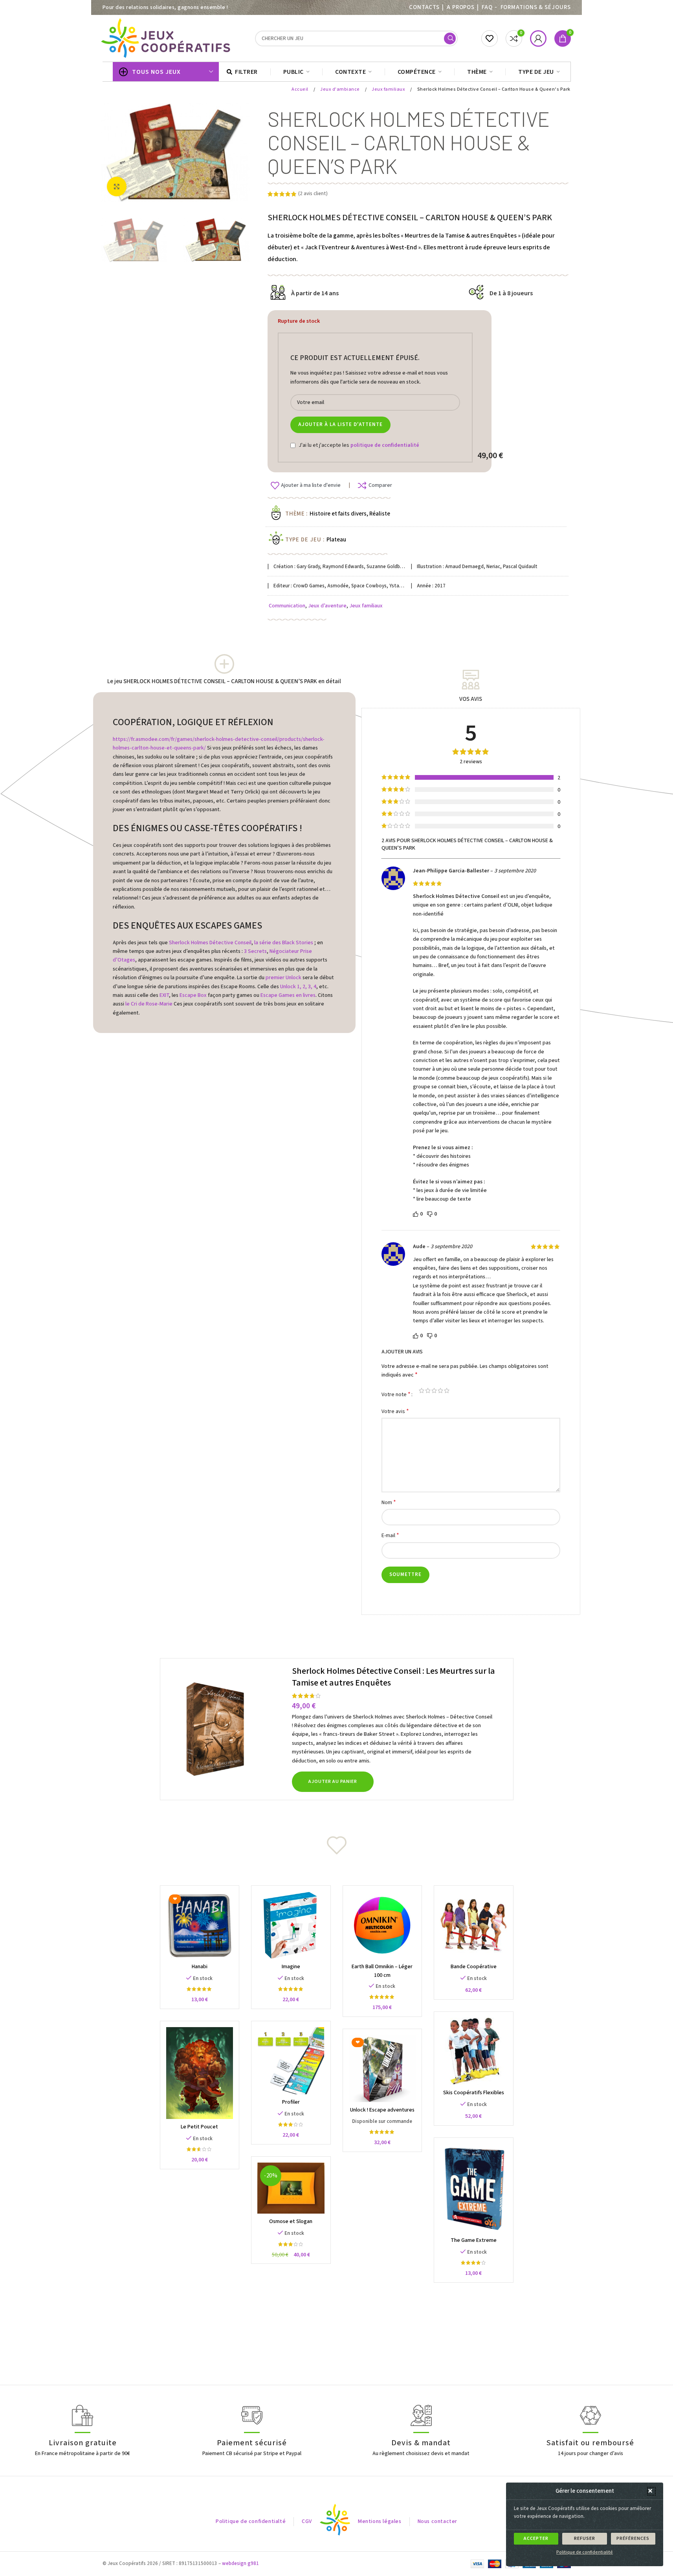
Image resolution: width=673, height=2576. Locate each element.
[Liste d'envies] (490, 38)
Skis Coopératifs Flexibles (474, 2093)
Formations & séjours (536, 7)
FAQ (487, 7)
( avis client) (313, 194)
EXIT (164, 995)
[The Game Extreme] (474, 2188)
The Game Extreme (474, 2240)
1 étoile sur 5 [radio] (422, 1390)
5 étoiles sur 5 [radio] (447, 1390)
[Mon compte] (538, 38)
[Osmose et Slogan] (291, 2188)
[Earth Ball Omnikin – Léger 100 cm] (382, 1925)
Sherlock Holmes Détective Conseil (210, 943)
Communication (287, 606)
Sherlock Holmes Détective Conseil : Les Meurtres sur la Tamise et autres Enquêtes (393, 1677)
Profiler (291, 2102)
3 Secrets (255, 951)
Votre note (396, 1394)
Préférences (633, 2539)
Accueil (300, 89)
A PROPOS (461, 7)
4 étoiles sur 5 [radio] (440, 1390)
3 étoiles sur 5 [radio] (434, 1390)
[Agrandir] (117, 186)
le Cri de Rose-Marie (149, 1004)
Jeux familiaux (389, 89)
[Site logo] (167, 38)
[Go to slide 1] (171, 194)
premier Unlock (283, 978)
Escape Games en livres (288, 995)
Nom (389, 1502)
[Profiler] (291, 2061)
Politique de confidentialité (585, 2552)
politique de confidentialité (385, 445)
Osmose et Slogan (291, 2221)
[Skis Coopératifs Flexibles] (474, 2051)
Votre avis (395, 1411)
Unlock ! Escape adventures (382, 2110)
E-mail (390, 1535)
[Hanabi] (200, 1925)
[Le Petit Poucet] (200, 2073)
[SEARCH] (450, 38)
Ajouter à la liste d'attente (340, 424)
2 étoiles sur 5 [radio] (428, 1390)
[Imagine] (291, 1925)
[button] (651, 2491)
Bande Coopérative (474, 1967)
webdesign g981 (240, 2563)
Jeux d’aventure (327, 606)
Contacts (424, 7)
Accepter (536, 2539)
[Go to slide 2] (179, 194)
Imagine (291, 1967)
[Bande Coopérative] (474, 1925)
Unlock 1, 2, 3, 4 (298, 987)
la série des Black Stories (284, 943)
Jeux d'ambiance (340, 89)
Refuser (585, 2539)
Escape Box (193, 995)
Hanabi (200, 1967)
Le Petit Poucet (199, 2127)
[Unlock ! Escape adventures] (382, 2069)
